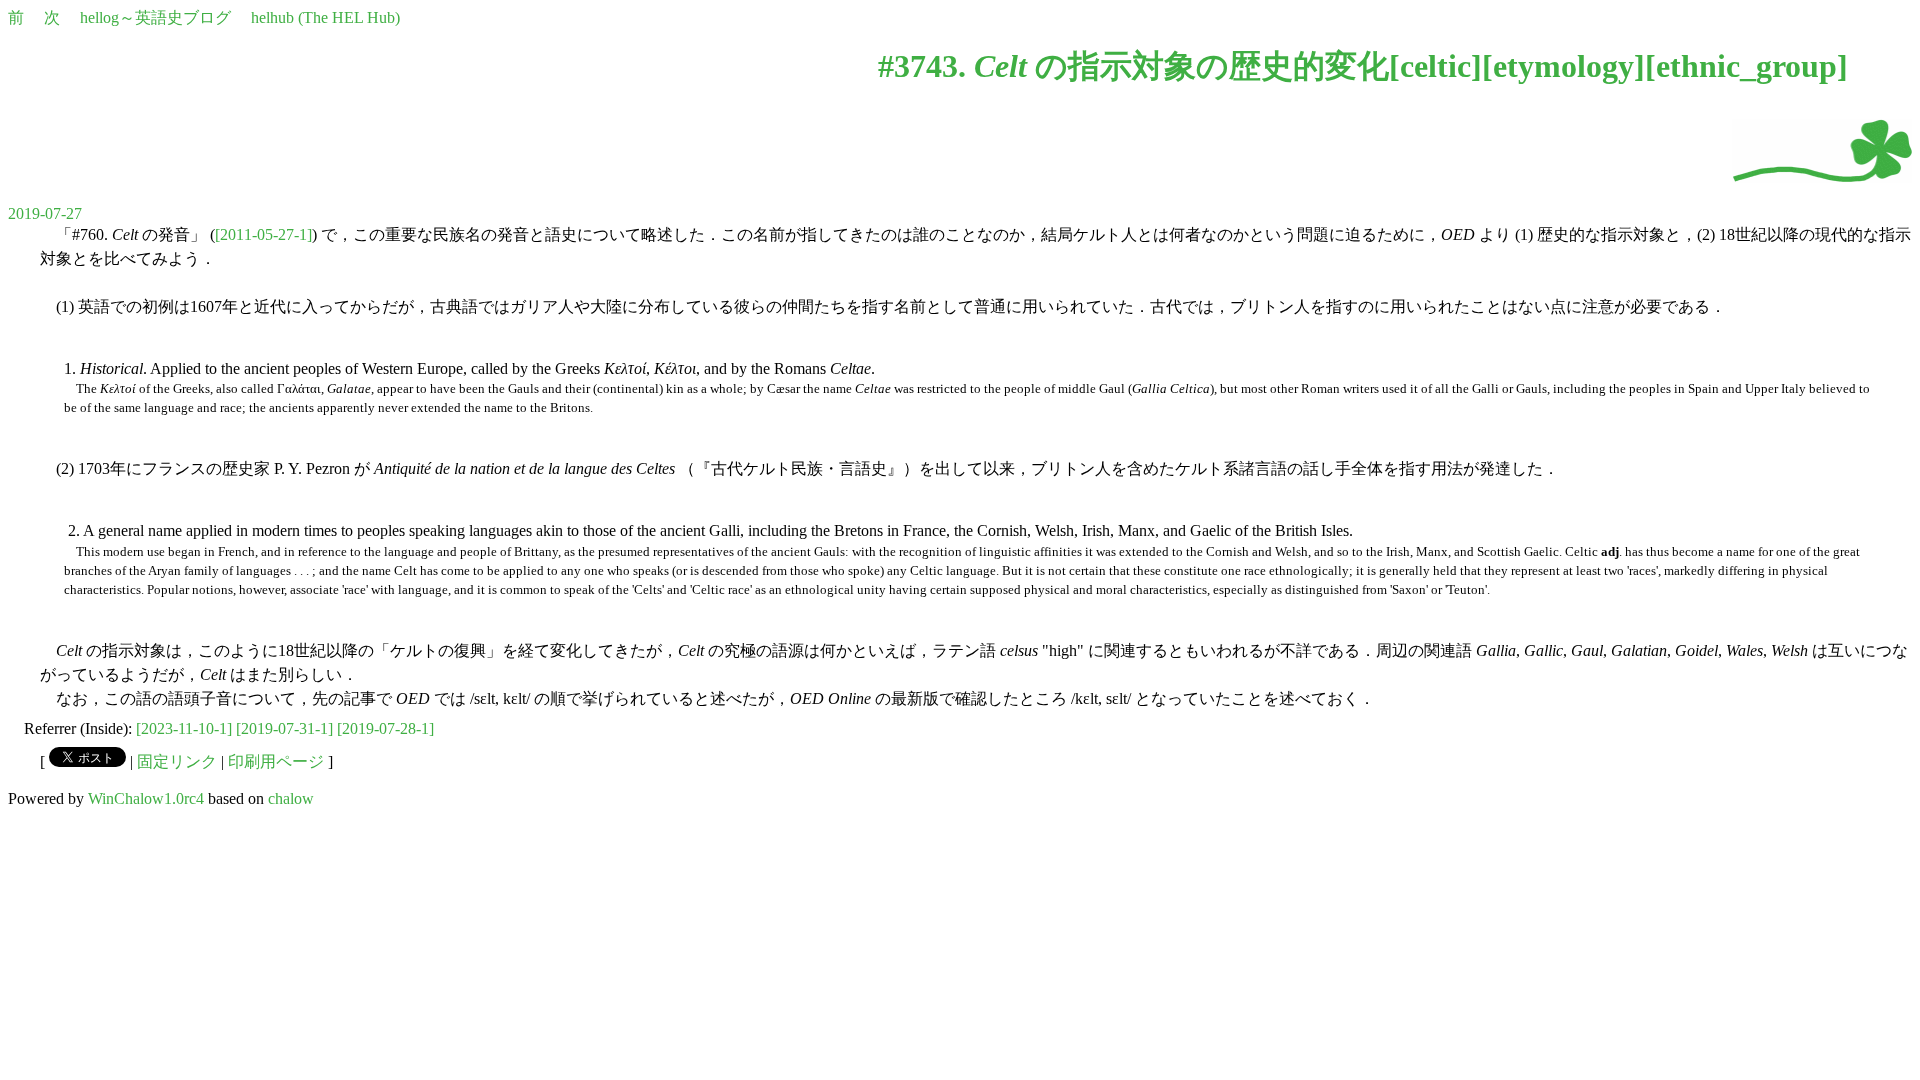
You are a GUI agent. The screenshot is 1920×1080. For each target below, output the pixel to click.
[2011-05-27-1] (263, 234)
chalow (291, 798)
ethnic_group (1746, 66)
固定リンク (177, 761)
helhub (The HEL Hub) (325, 17)
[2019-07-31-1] (284, 728)
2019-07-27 (45, 213)
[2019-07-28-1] (385, 728)
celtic (1435, 66)
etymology (1563, 66)
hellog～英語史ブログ (155, 17)
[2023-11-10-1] (184, 728)
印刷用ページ (276, 761)
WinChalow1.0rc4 (146, 798)
